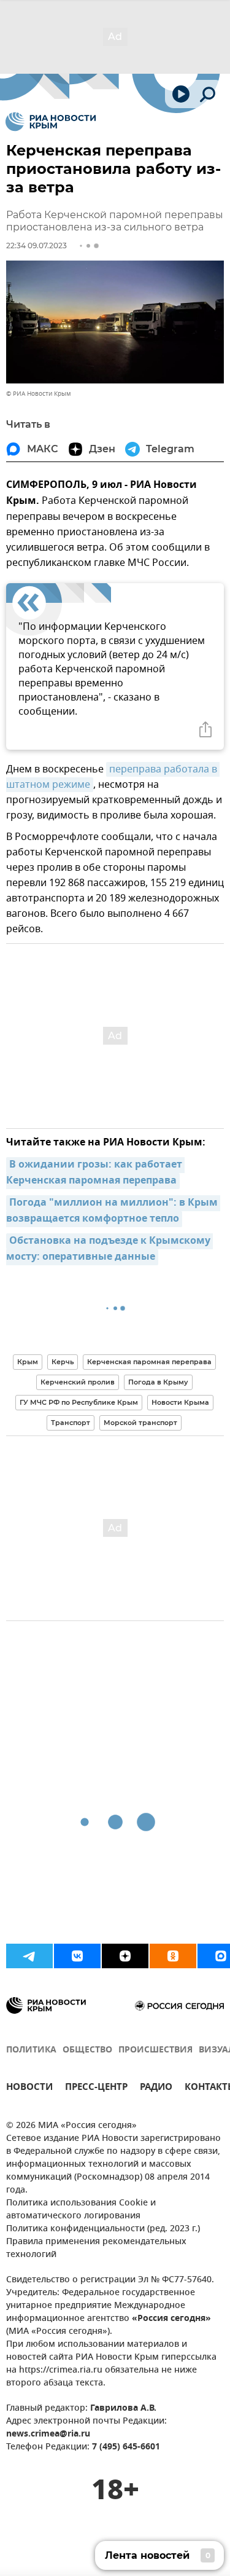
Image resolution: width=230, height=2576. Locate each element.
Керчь (63, 1362)
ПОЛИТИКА (31, 2050)
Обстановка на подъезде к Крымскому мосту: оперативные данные (109, 1249)
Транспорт (71, 1423)
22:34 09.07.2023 (36, 245)
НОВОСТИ (29, 2088)
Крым (28, 1362)
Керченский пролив (78, 1382)
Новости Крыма (180, 1402)
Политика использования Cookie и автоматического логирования (81, 2210)
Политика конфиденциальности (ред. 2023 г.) (103, 2229)
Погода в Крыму (158, 1382)
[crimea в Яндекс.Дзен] (125, 1956)
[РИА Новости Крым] (51, 122)
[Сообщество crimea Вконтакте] (77, 1956)
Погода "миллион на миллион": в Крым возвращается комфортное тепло (113, 1211)
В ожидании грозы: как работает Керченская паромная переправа (95, 1173)
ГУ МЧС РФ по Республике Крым (79, 1402)
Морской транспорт (140, 1423)
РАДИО (156, 2088)
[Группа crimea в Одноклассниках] (173, 1956)
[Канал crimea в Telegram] (29, 1956)
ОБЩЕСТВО (87, 2050)
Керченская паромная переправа (149, 1362)
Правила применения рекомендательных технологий (96, 2248)
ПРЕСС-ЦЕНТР (96, 2088)
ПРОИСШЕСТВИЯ (155, 2050)
